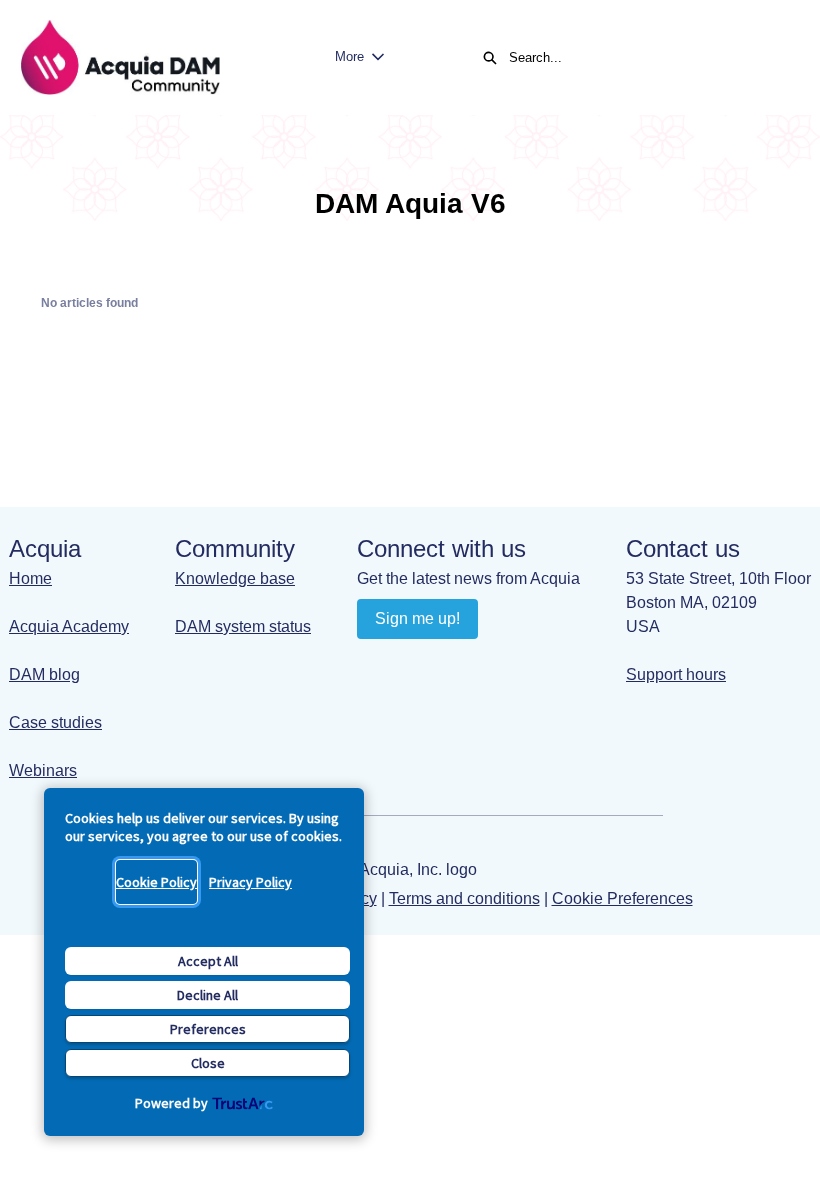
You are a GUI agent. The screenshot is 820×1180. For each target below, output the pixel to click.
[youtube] (413, 664)
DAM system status (243, 626)
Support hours (676, 674)
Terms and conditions (464, 898)
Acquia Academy (69, 626)
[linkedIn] (374, 664)
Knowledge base (235, 578)
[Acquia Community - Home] (120, 57)
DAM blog (44, 674)
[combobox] (644, 58)
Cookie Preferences (622, 898)
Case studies (55, 722)
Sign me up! (417, 618)
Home (30, 578)
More (349, 56)
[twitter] (491, 664)
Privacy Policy (250, 882)
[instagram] (452, 664)
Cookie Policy (156, 882)
